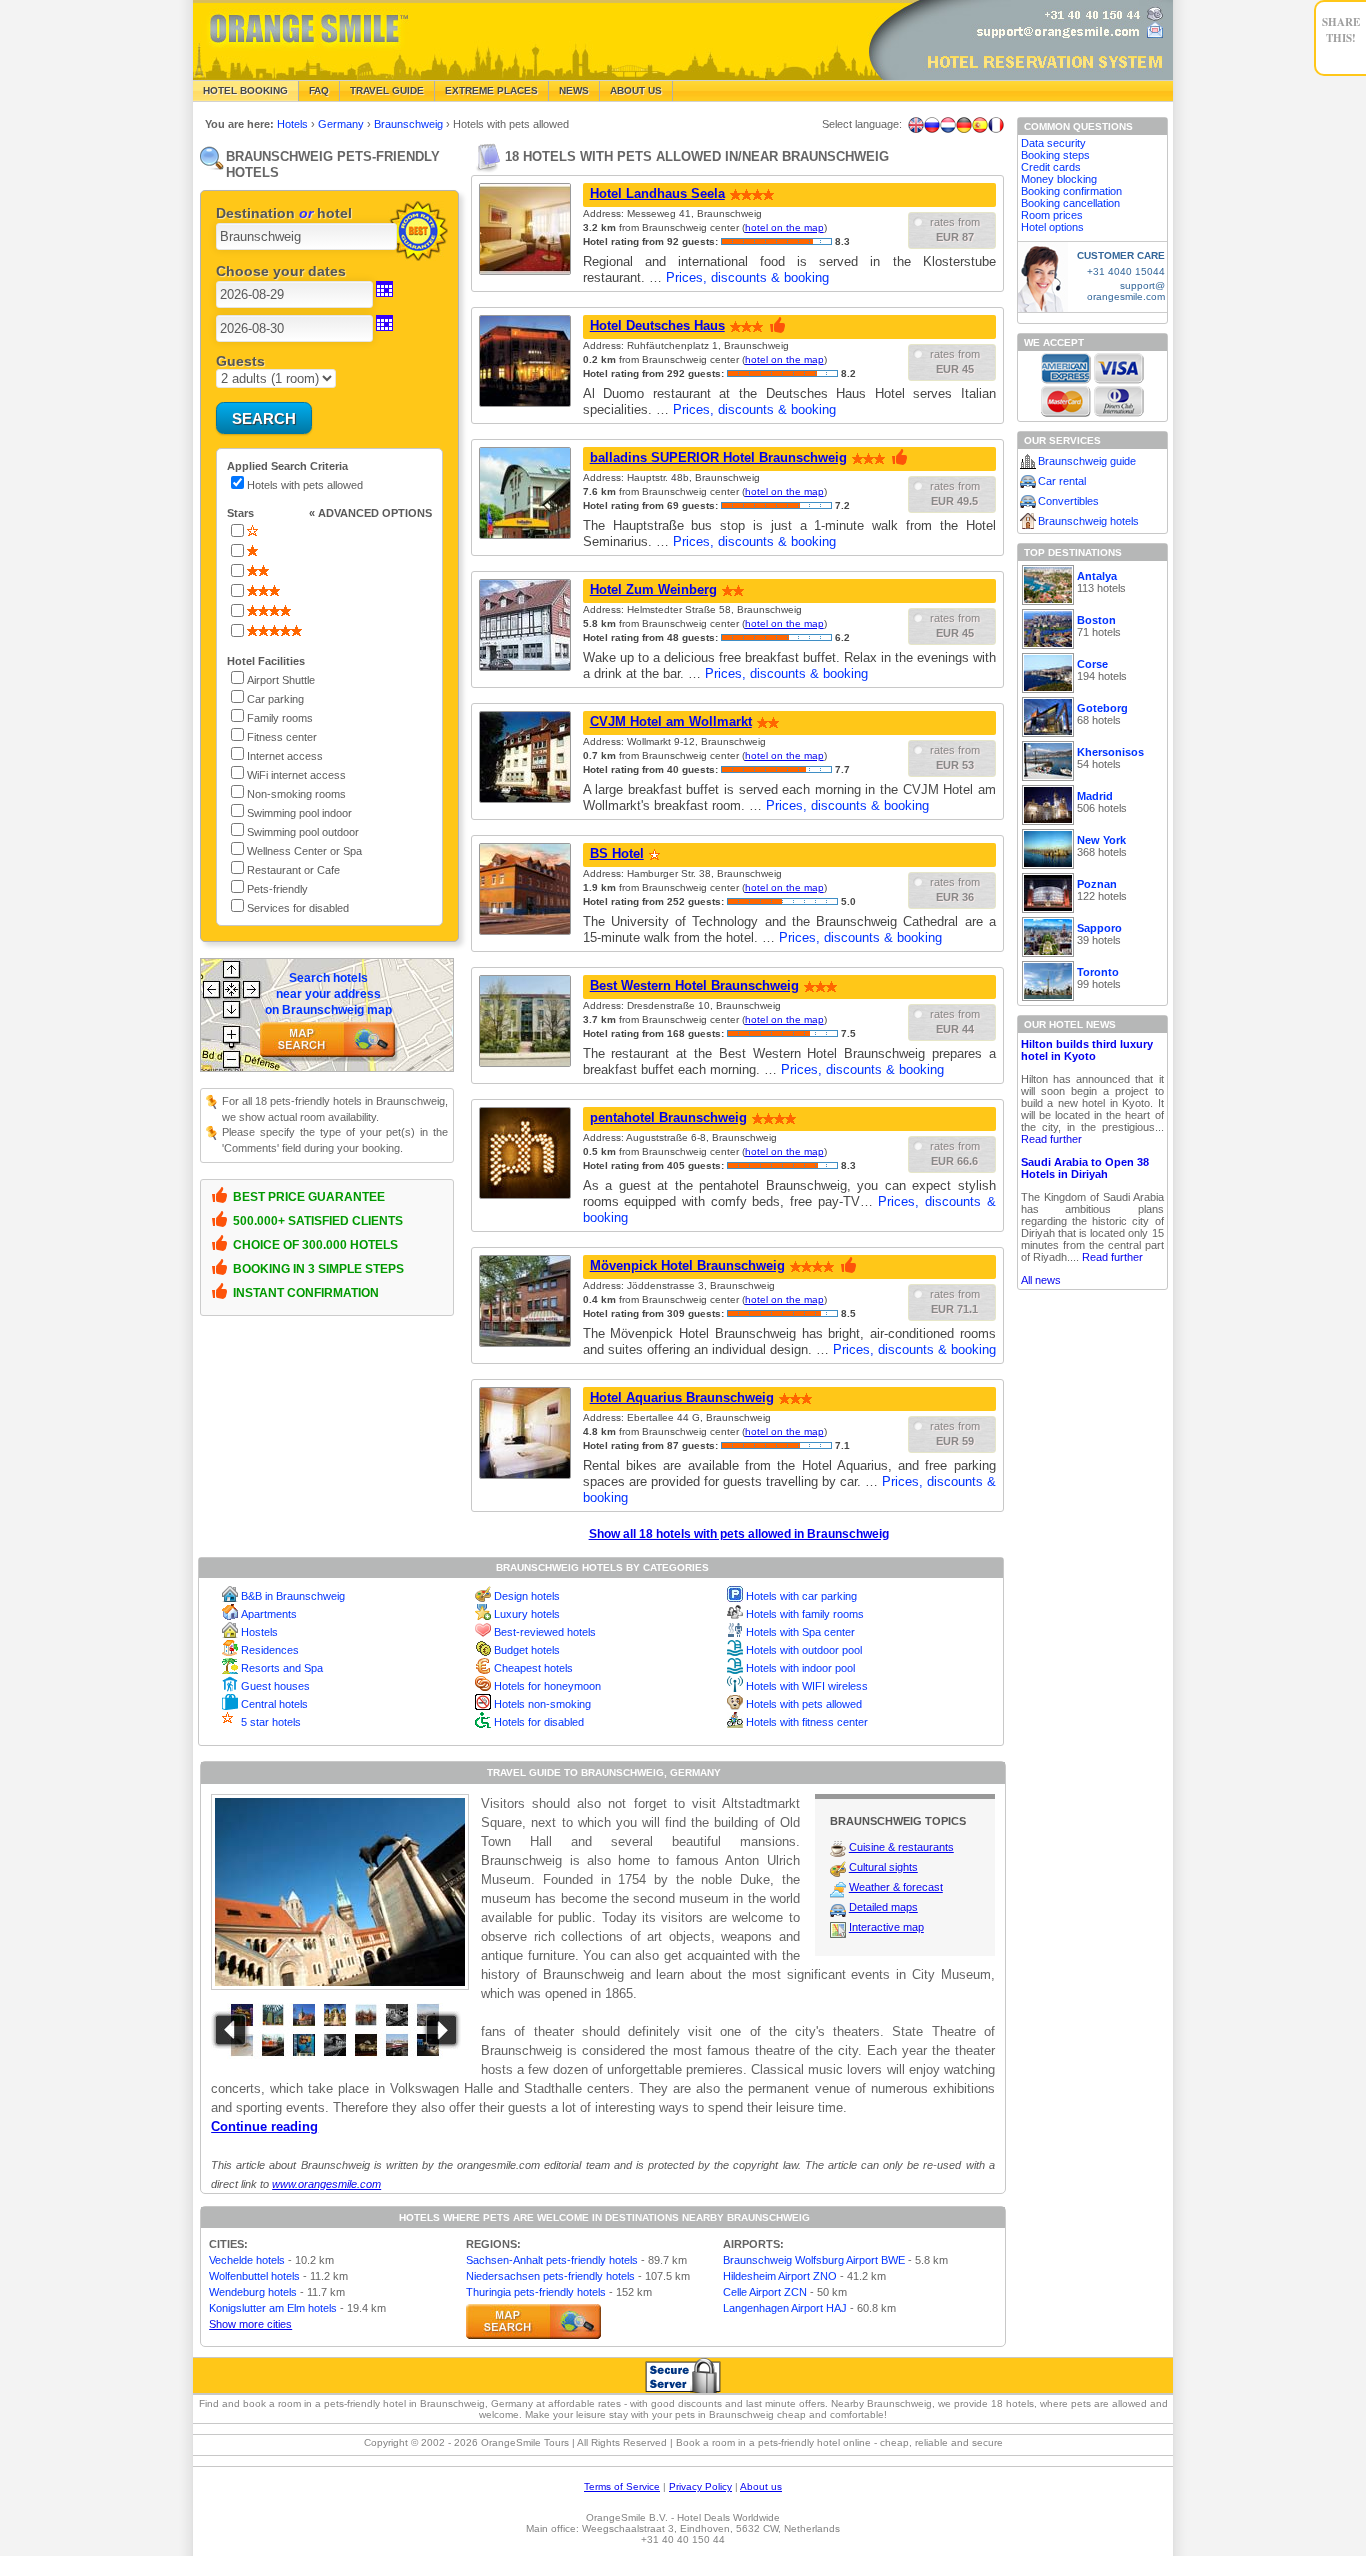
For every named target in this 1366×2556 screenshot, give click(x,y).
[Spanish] (980, 125)
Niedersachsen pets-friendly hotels (550, 2276)
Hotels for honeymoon (547, 1686)
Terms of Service (622, 2486)
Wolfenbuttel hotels (254, 2276)
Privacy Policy (700, 2486)
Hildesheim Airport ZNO (780, 2276)
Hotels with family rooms (805, 1614)
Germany (342, 124)
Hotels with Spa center (800, 1632)
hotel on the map (784, 227)
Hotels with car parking (801, 1596)
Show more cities (250, 2324)
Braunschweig (410, 124)
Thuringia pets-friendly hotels (536, 2292)
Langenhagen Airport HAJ (785, 2308)
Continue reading (264, 2126)
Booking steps (1055, 155)
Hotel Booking (245, 90)
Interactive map (886, 1927)
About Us (636, 90)
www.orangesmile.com (326, 2184)
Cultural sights (883, 1867)
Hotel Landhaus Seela (657, 193)
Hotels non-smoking (542, 1704)
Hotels (294, 124)
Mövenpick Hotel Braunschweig (687, 1265)
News (574, 90)
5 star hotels (271, 1722)
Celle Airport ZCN (765, 2292)
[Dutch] (948, 125)
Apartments (269, 1614)
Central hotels (274, 1704)
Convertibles (1068, 501)
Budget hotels (527, 1650)
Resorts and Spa (282, 1668)
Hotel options (1052, 227)
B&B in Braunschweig (293, 1596)
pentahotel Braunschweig (668, 1117)
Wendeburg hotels (253, 2292)
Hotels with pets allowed (804, 1704)
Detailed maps (883, 1907)
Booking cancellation (1070, 203)
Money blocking (1059, 179)
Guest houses (275, 1686)
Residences (270, 1650)
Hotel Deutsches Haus (657, 325)
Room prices (1052, 215)
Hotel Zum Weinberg (653, 589)
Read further (1051, 1139)
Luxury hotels (527, 1614)
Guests (240, 361)
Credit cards (1051, 167)
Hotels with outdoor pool (804, 1650)
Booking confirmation (1071, 191)
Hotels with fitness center (807, 1722)
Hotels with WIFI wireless (807, 1686)
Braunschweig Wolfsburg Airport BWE (814, 2260)
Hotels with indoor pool (800, 1668)
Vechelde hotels (247, 2260)
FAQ (319, 90)
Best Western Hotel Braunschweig (694, 985)
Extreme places (491, 90)
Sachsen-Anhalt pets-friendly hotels (552, 2260)
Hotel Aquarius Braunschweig (682, 1397)
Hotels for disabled (539, 1722)
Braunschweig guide (1087, 461)
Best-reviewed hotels (545, 1632)
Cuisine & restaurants (901, 1847)
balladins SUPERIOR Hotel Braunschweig (718, 457)
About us (761, 2486)
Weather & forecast (896, 1887)
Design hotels (527, 1596)
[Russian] (932, 125)
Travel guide (387, 90)
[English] (916, 125)
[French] (996, 125)
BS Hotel (617, 853)
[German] (964, 125)
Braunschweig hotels (1088, 521)
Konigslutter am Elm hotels (273, 2308)
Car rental (1062, 481)
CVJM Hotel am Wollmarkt (671, 721)
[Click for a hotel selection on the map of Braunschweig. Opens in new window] (533, 2321)
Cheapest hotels (533, 1668)
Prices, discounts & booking (747, 277)
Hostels (259, 1632)
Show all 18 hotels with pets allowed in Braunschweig (739, 1534)
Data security (1053, 143)
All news (1041, 1280)
